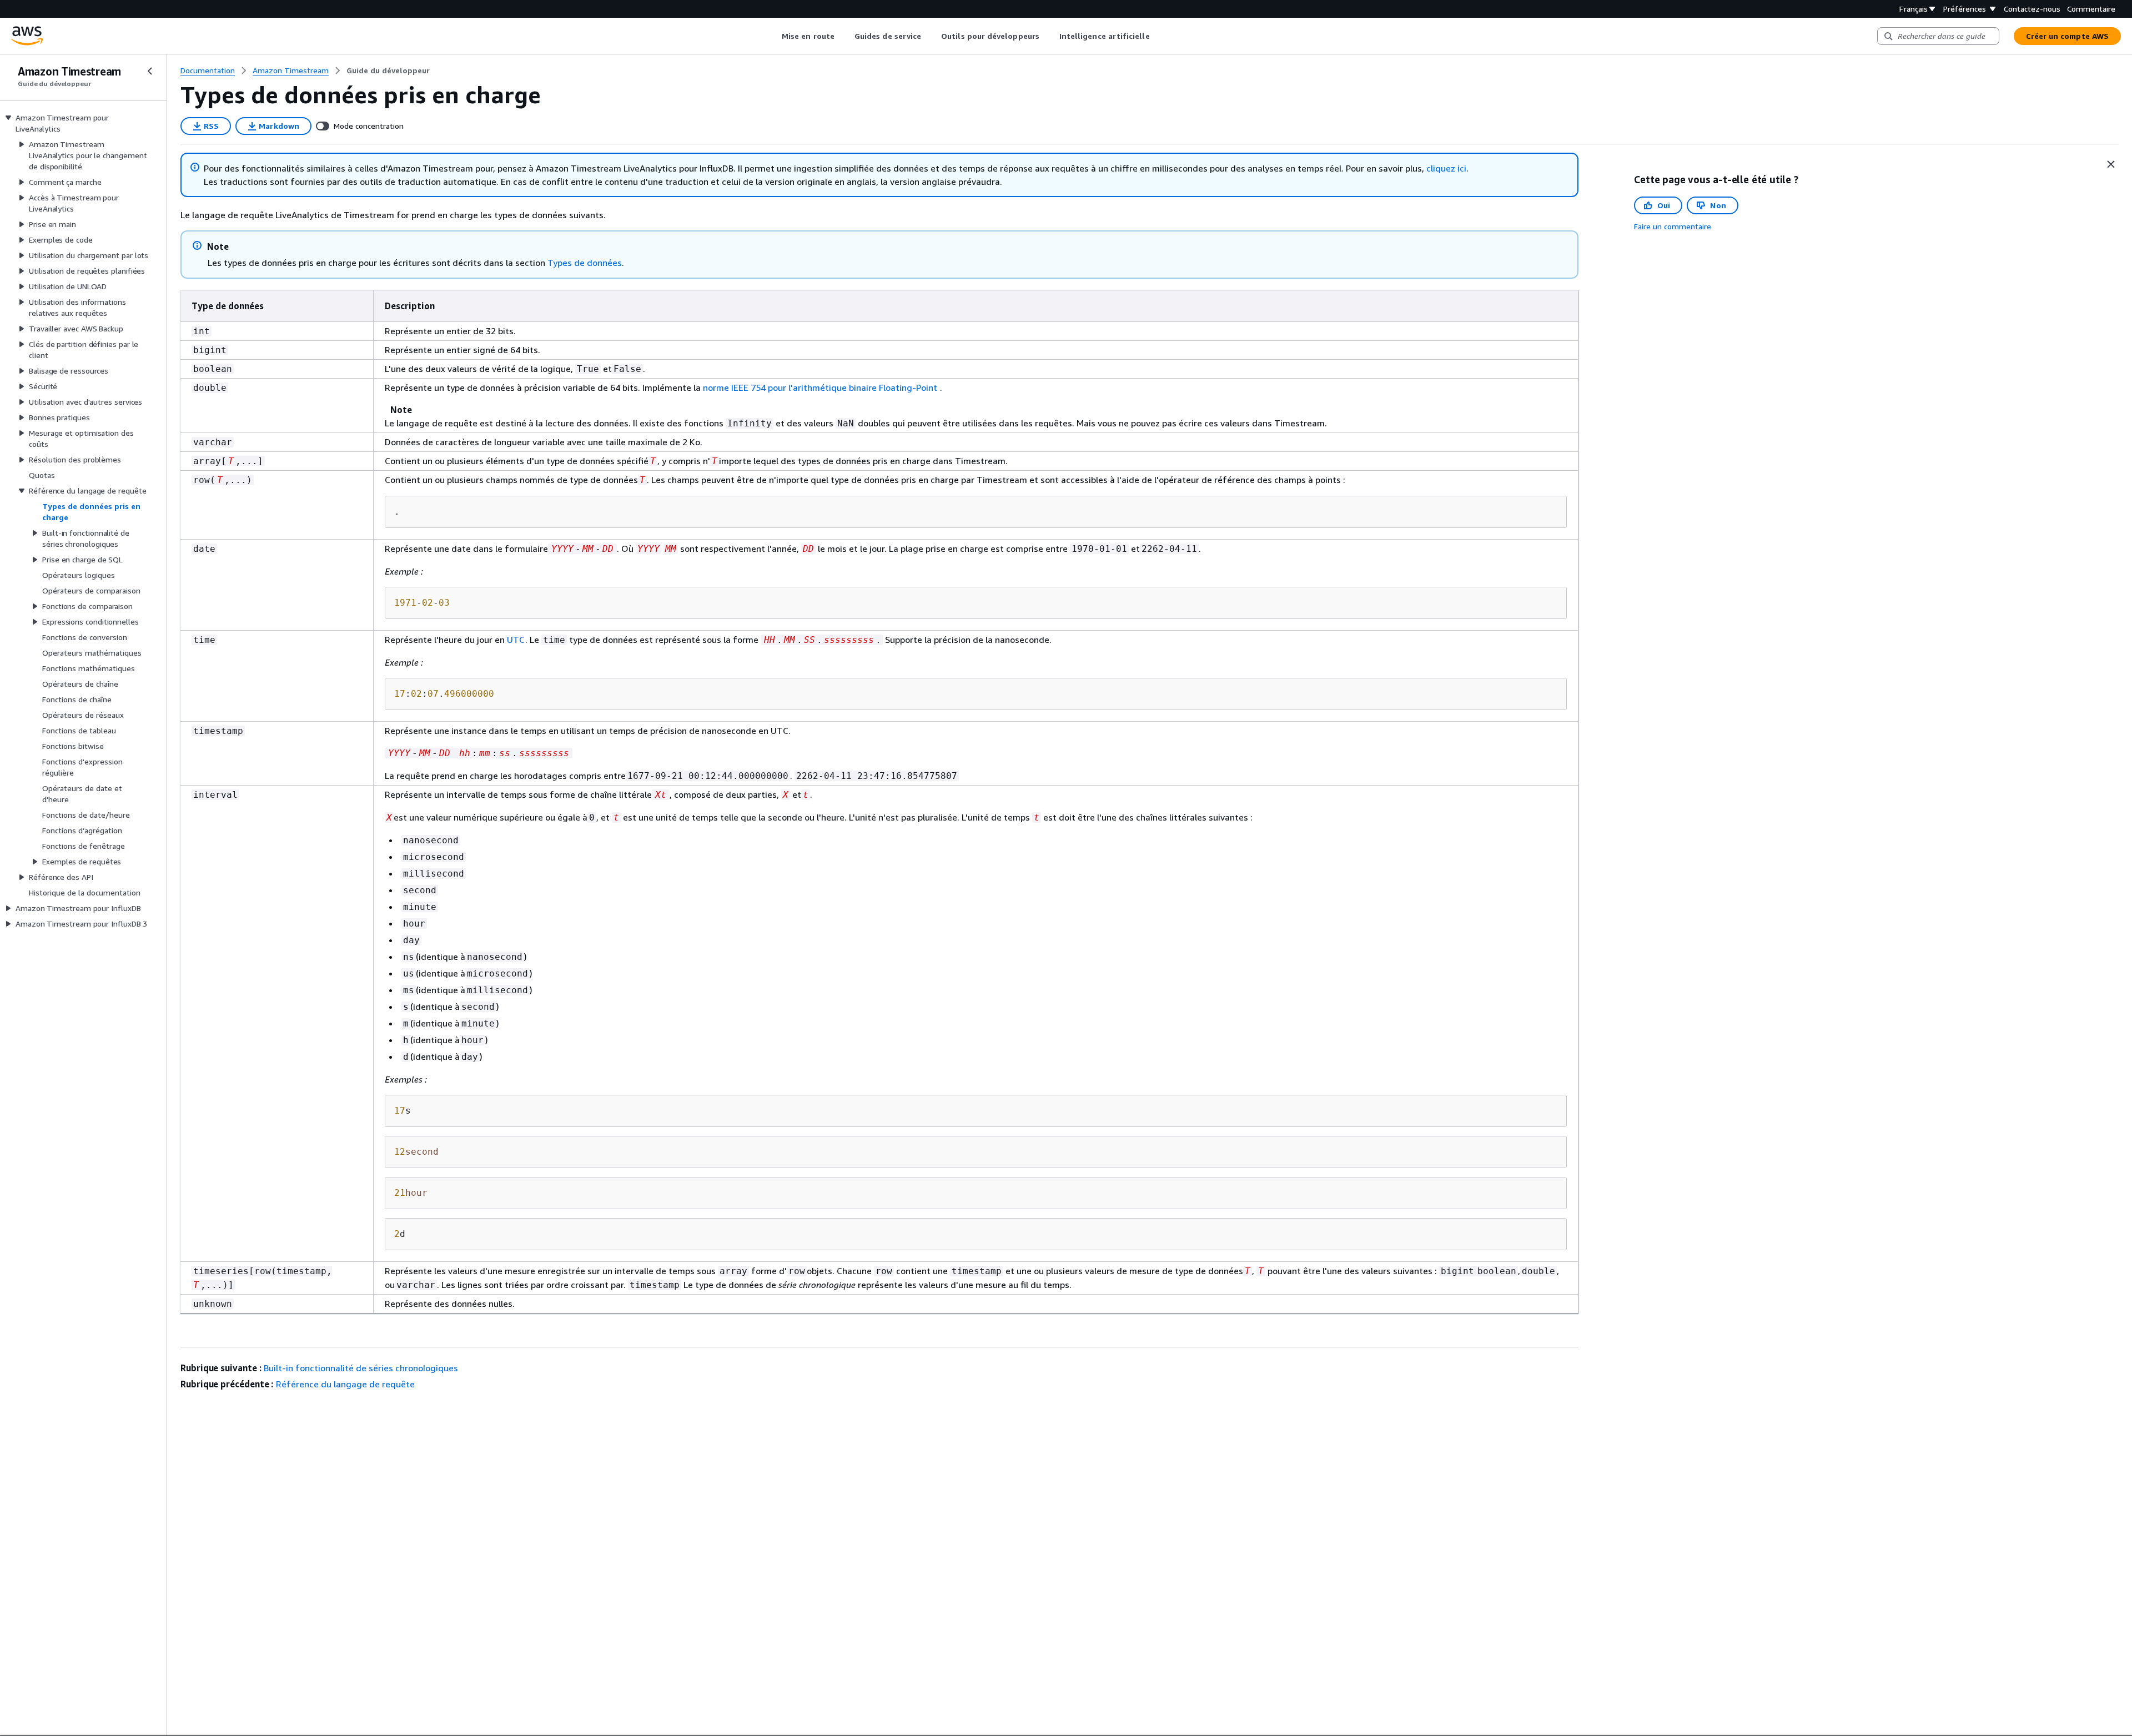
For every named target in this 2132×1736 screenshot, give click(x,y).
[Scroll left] (774, 36)
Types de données (585, 263)
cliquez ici (1446, 168)
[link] (388, 71)
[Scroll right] (1158, 36)
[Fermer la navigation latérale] (150, 71)
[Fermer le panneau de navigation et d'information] (2111, 164)
